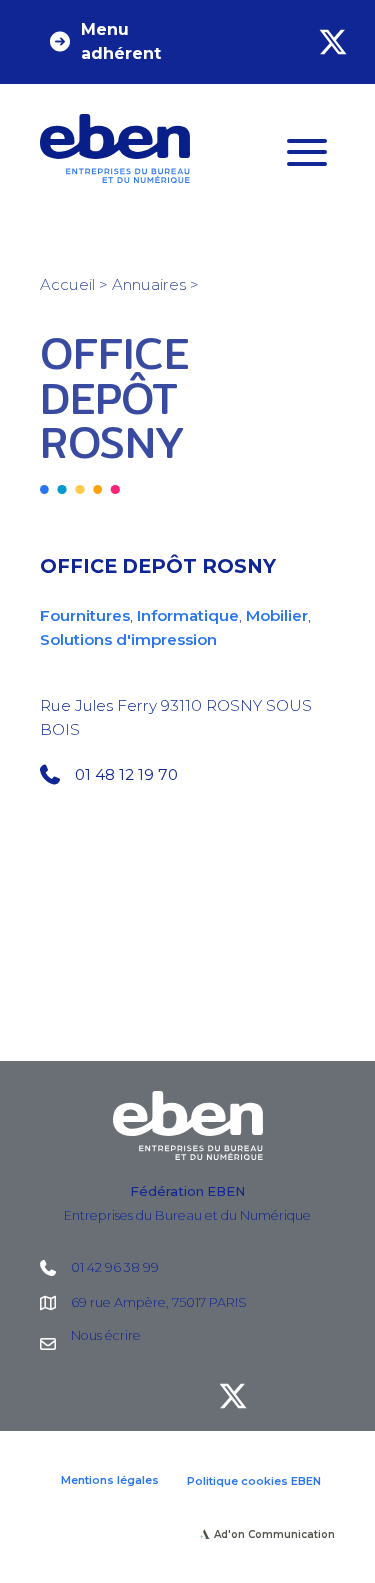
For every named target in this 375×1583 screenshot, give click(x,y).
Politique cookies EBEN (254, 1481)
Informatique (188, 615)
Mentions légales (110, 1480)
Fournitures (85, 615)
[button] (120, 42)
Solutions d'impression (128, 639)
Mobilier (277, 615)
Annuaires (149, 284)
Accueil (67, 284)
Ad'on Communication (274, 1534)
